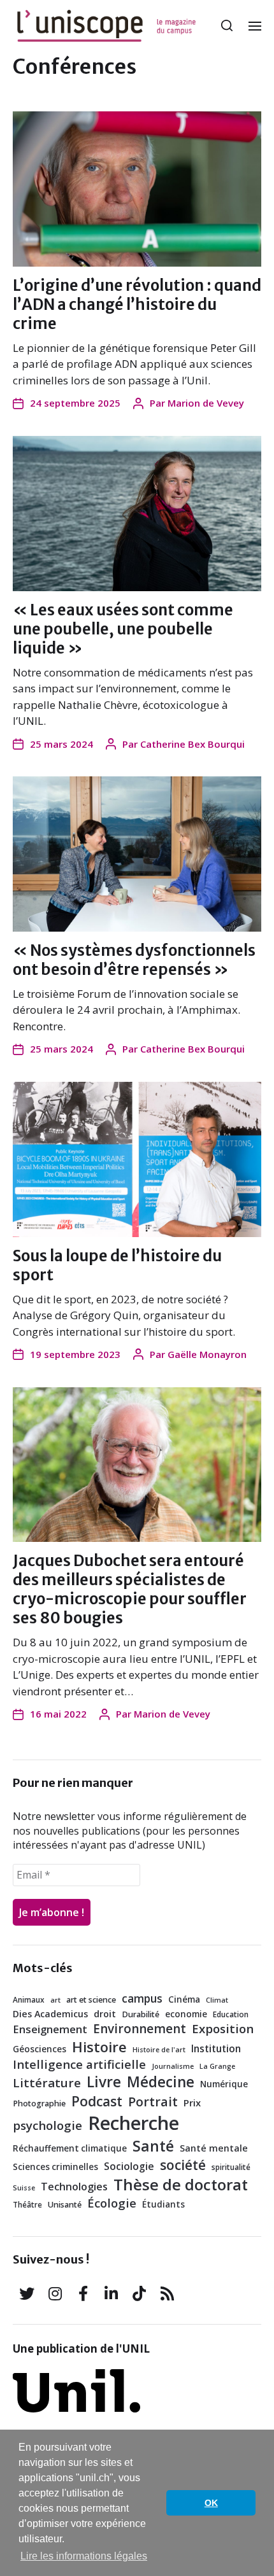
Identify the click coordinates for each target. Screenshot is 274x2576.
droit (105, 2014)
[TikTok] (139, 2293)
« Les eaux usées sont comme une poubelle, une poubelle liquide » (123, 629)
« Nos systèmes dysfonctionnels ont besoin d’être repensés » (134, 960)
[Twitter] (27, 2293)
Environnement (140, 2029)
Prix (192, 2103)
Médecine (161, 2082)
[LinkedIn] (111, 2293)
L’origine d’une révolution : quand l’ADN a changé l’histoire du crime (137, 304)
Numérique (224, 2084)
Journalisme (173, 2066)
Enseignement (50, 2029)
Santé (153, 2146)
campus (142, 1998)
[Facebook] (83, 2293)
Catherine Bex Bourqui (192, 744)
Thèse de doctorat (181, 2184)
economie (186, 2014)
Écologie (112, 2203)
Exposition (223, 2029)
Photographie (39, 2103)
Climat (217, 2000)
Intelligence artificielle (79, 2064)
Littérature (47, 2083)
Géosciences (40, 2049)
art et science (91, 2000)
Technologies (74, 2187)
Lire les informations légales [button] (84, 2556)
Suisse (24, 2188)
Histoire (99, 2047)
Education (231, 2014)
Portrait (153, 2102)
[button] (227, 25)
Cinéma (184, 1999)
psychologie (47, 2125)
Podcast (97, 2101)
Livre (104, 2082)
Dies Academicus (50, 2014)
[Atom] (167, 2293)
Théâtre (27, 2204)
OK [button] (211, 2503)
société (183, 2165)
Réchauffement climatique (70, 2148)
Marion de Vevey (206, 403)
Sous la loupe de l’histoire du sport (117, 1265)
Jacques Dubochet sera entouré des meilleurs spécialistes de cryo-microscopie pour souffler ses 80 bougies (130, 1589)
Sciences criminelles (55, 2167)
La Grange (217, 2066)
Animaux (29, 1999)
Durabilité (141, 2014)
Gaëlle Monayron (207, 1354)
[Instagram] (55, 2293)
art (55, 2000)
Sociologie (129, 2166)
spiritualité (231, 2167)
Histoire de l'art (159, 2050)
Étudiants (163, 2204)
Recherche (133, 2123)
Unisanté (65, 2205)
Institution (216, 2048)
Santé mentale (214, 2148)
